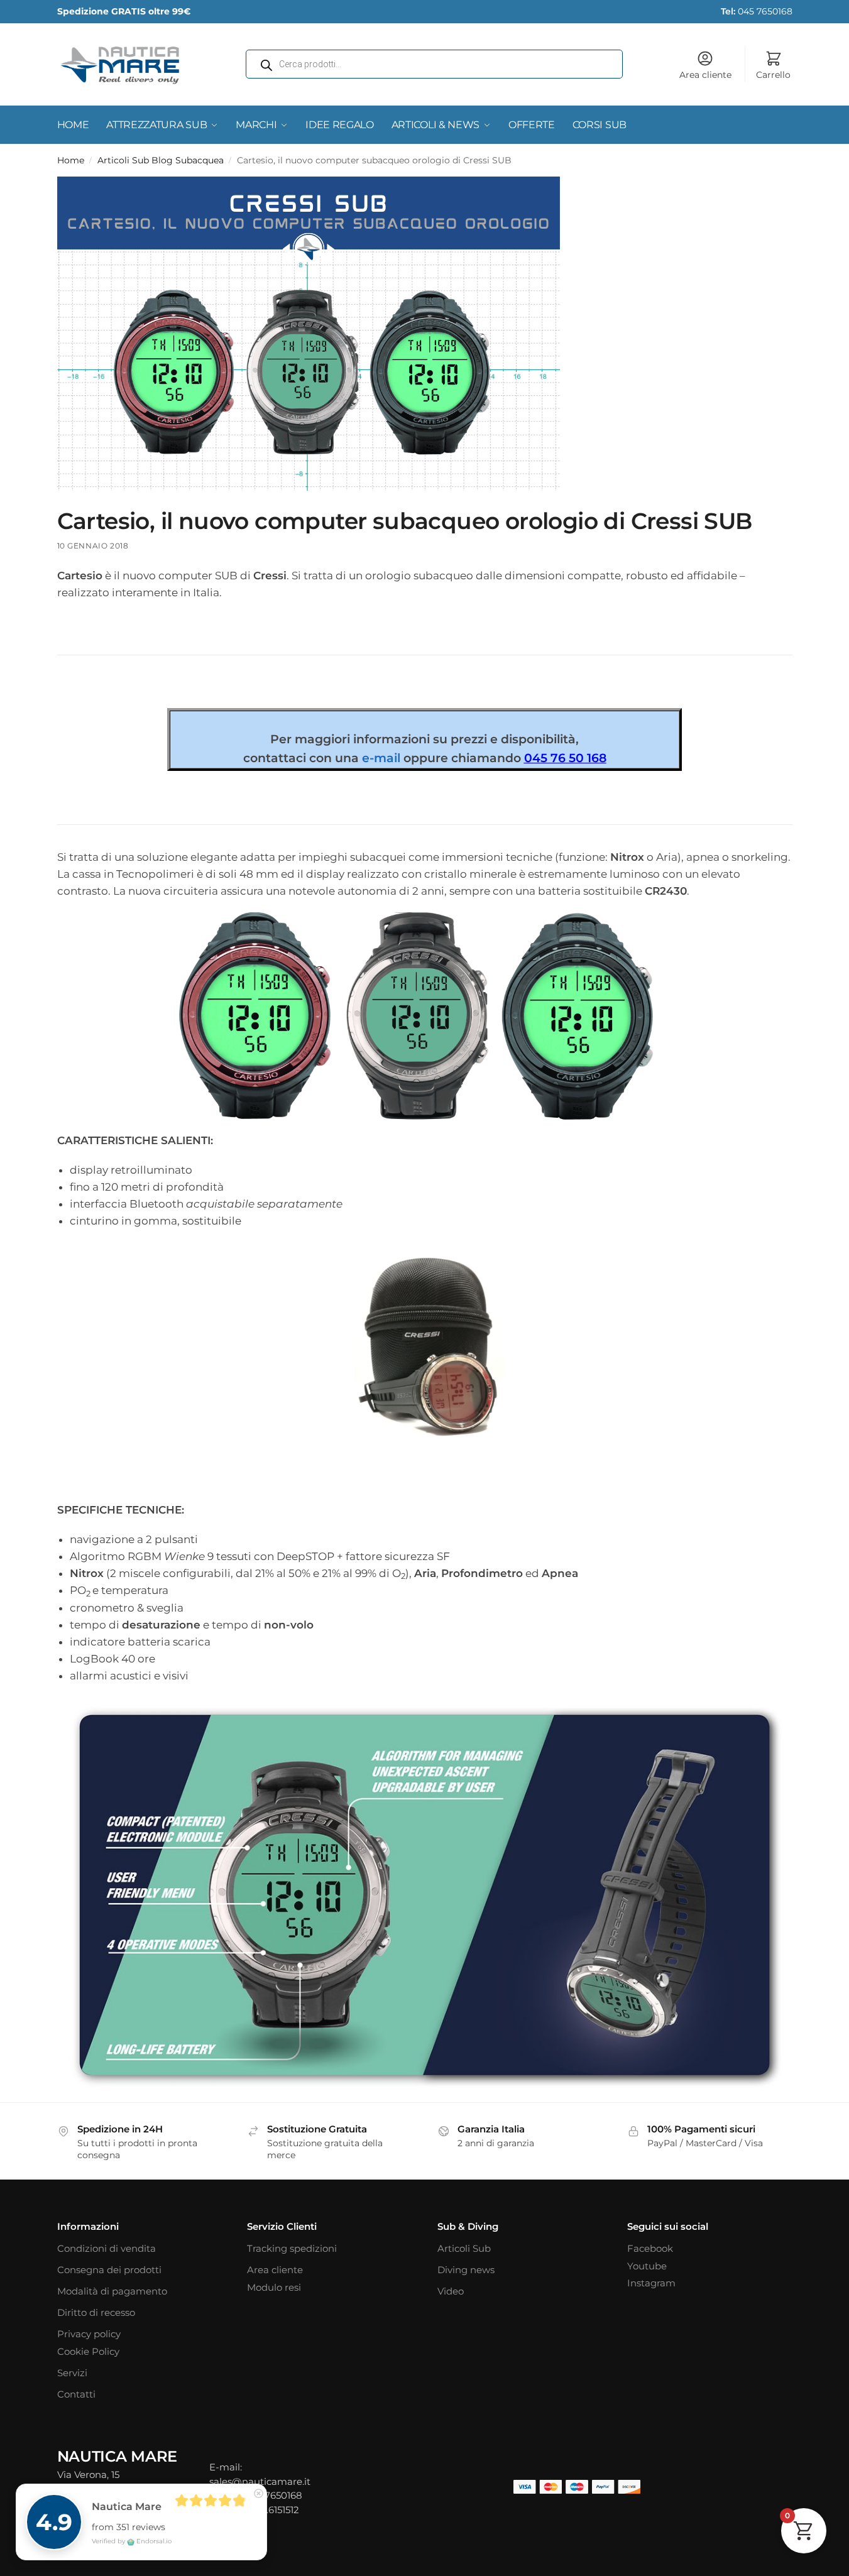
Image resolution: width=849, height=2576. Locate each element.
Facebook (650, 2248)
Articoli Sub (464, 2248)
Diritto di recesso (96, 2312)
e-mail (381, 758)
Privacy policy (89, 2334)
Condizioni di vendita (107, 2248)
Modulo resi (274, 2287)
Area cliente (705, 75)
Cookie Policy (88, 2351)
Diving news (466, 2270)
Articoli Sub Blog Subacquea (161, 160)
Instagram (651, 2283)
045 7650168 (757, 11)
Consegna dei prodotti (109, 2270)
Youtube (647, 2266)
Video (451, 2291)
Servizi (72, 2373)
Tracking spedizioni (292, 2248)
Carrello (773, 75)
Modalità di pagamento (112, 2291)
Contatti (76, 2394)
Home (71, 160)
